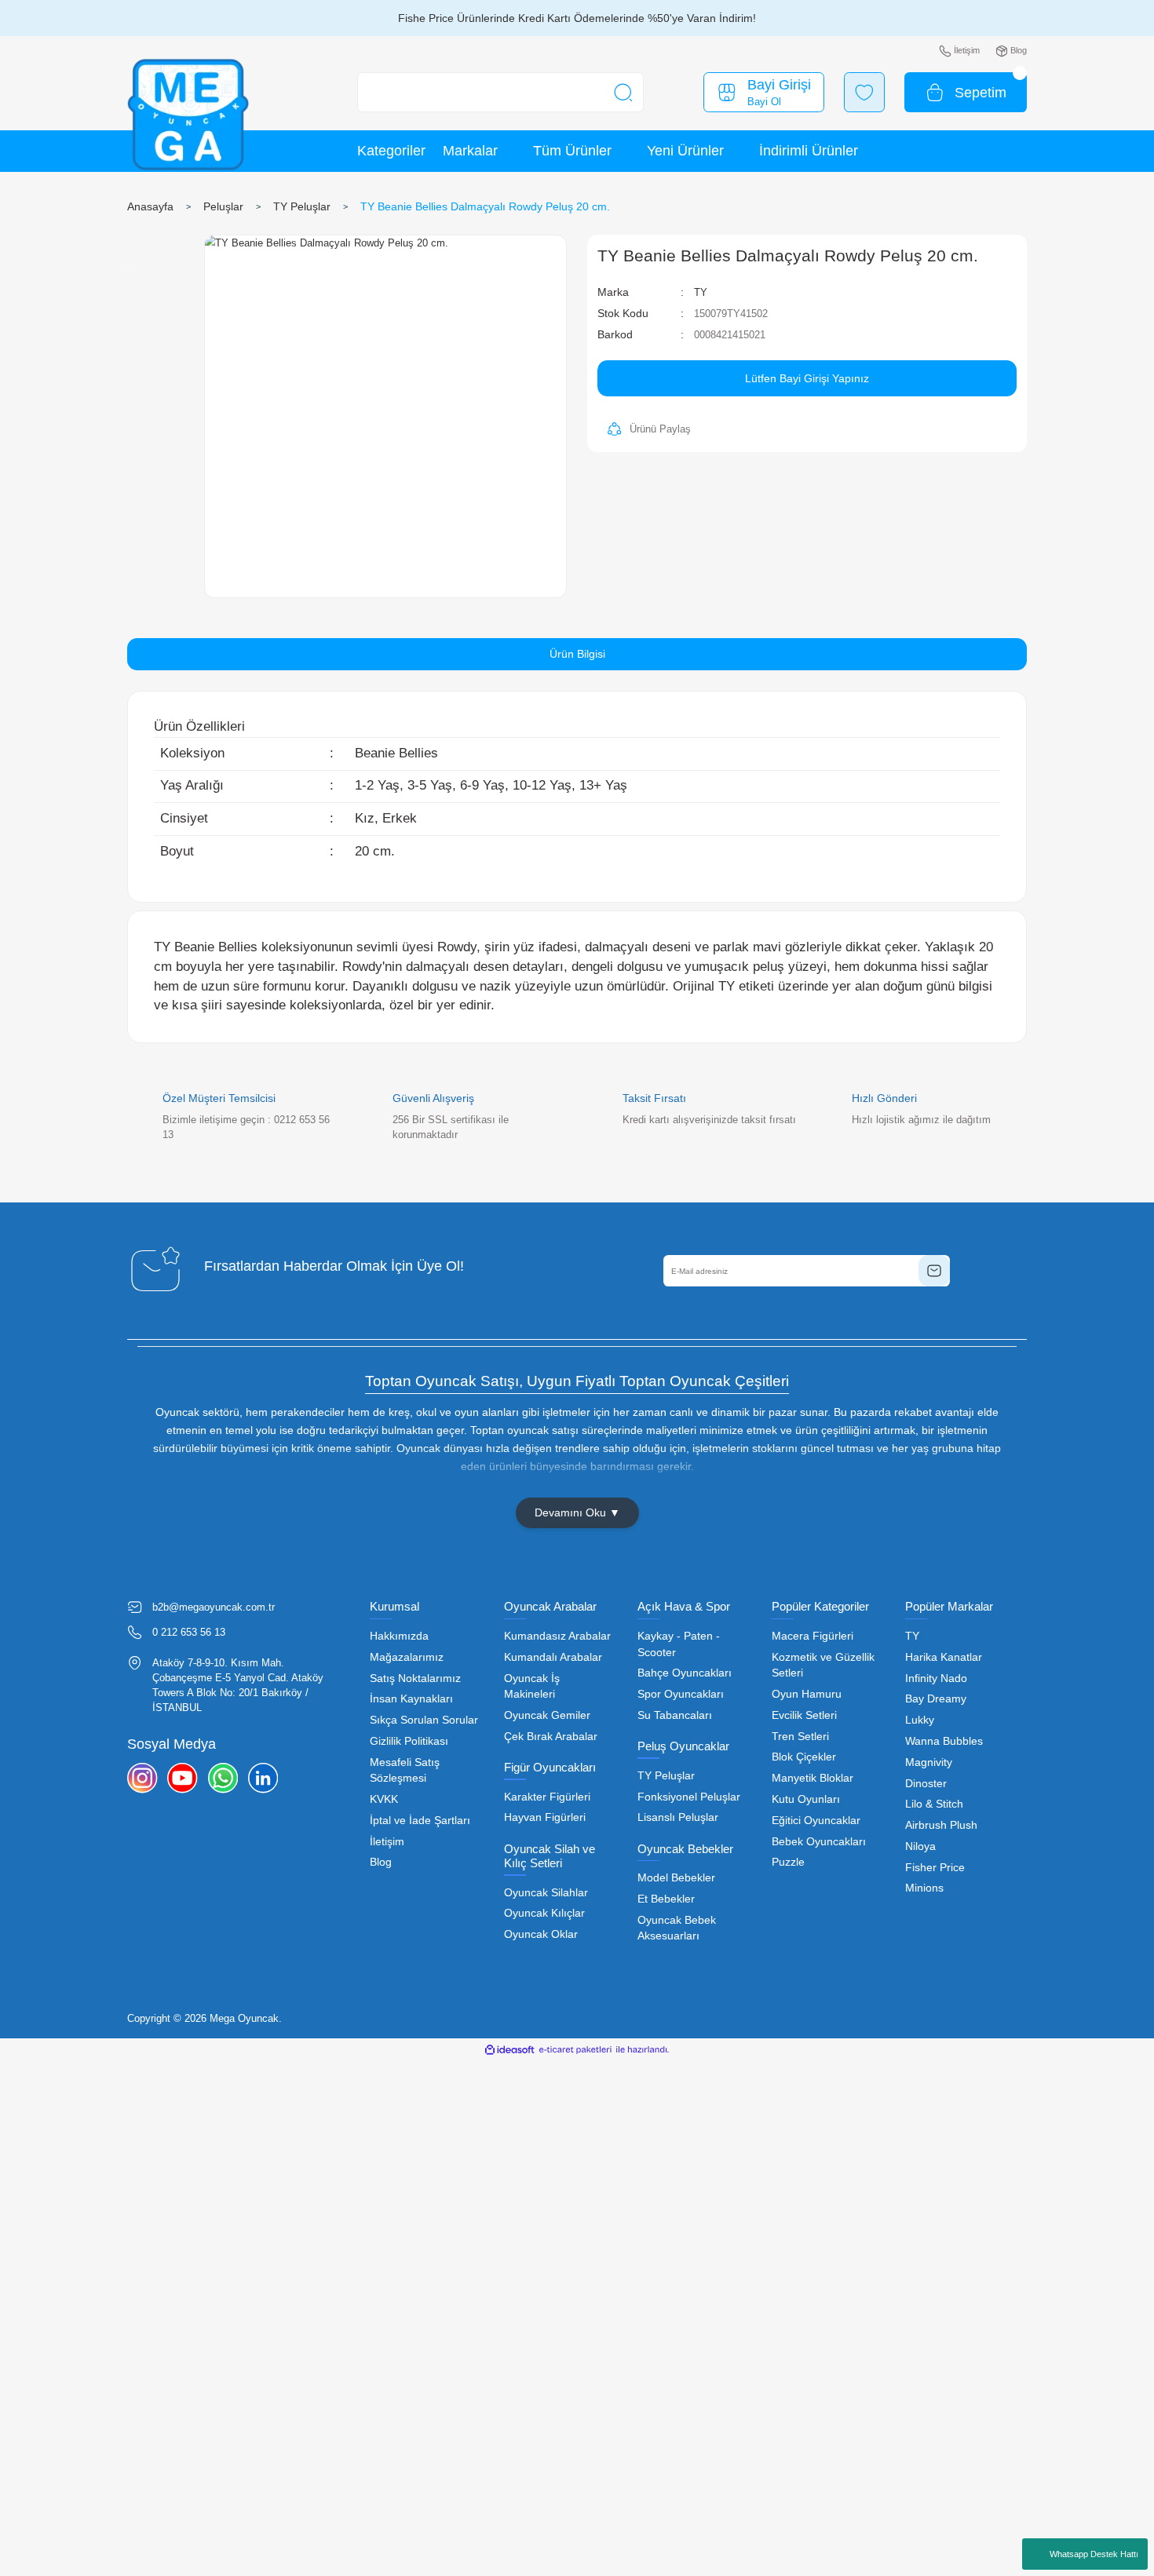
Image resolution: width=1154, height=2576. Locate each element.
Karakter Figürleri (547, 1797)
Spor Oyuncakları (681, 1694)
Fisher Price (935, 1868)
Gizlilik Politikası (409, 1741)
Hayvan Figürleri (545, 1817)
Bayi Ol (764, 102)
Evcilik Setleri (804, 1715)
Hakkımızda (399, 1636)
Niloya (920, 1846)
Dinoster (926, 1784)
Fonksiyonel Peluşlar (689, 1797)
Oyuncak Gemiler (547, 1715)
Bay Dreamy (936, 1699)
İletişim (387, 1842)
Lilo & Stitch (934, 1804)
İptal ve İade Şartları (420, 1821)
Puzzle (788, 1862)
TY (701, 292)
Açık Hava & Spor (684, 1606)
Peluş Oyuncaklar (683, 1746)
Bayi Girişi (779, 85)
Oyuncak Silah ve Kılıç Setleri (550, 1856)
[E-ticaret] (575, 2050)
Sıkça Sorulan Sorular (424, 1720)
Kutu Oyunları (806, 1799)
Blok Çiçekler (804, 1757)
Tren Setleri (800, 1737)
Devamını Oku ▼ (577, 1512)
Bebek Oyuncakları (819, 1842)
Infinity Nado (936, 1678)
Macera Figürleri (813, 1636)
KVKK (384, 1799)
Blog (381, 1862)
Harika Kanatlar (944, 1657)
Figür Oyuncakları (550, 1767)
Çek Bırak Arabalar (551, 1737)
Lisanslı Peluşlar (678, 1817)
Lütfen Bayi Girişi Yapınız (807, 378)
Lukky (920, 1720)
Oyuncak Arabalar (550, 1606)
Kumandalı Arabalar (553, 1657)
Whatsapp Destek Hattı (1094, 2554)
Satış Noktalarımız (415, 1678)
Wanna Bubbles (944, 1741)
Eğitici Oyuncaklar (816, 1821)
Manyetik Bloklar (813, 1778)
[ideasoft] (509, 2050)
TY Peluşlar (666, 1776)
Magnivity (929, 1762)
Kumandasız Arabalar (557, 1636)
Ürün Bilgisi (577, 654)
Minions (924, 1888)
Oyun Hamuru (807, 1694)
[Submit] (934, 1271)
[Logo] (188, 115)
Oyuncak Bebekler (685, 1849)
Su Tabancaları (675, 1715)
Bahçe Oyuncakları (685, 1673)
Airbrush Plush (941, 1825)
